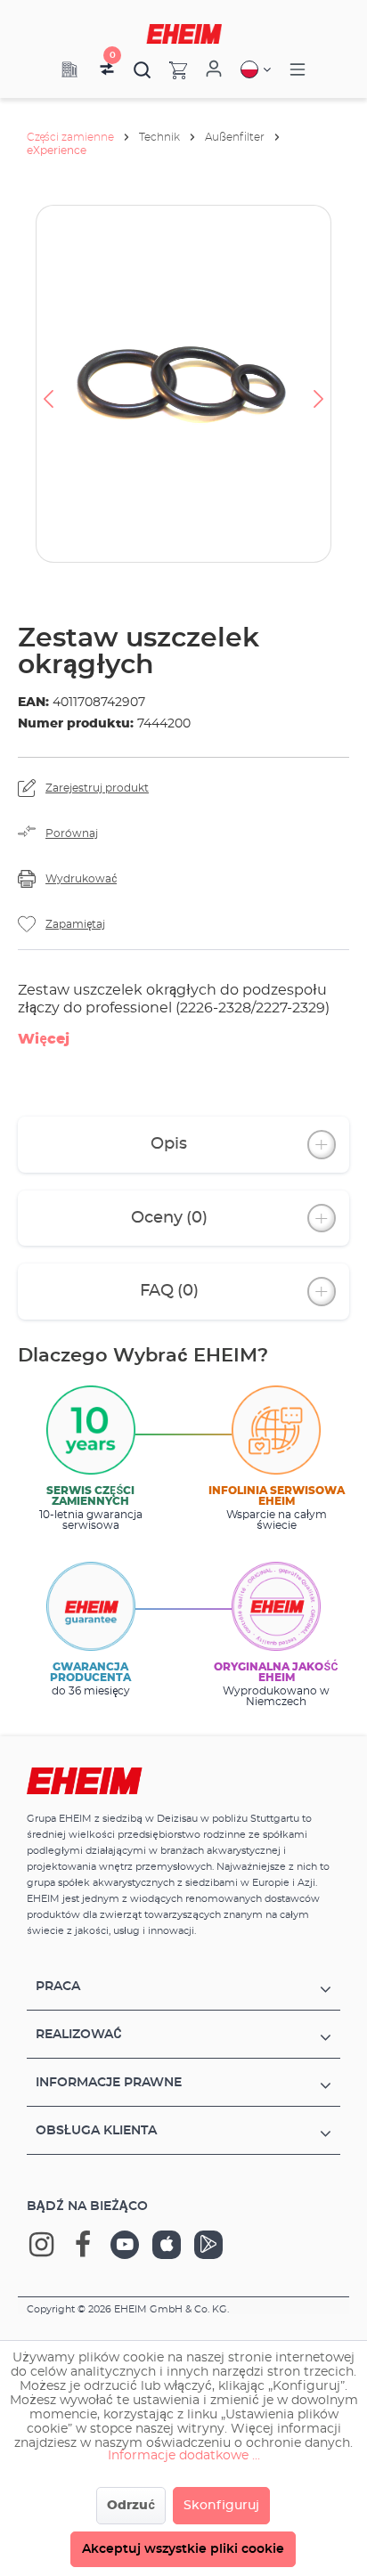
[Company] (69, 69)
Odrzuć (131, 2506)
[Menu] (298, 70)
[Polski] (256, 69)
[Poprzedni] (48, 384)
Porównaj (72, 833)
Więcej (44, 1039)
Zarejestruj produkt (97, 788)
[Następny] (319, 384)
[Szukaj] (143, 69)
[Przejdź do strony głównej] (184, 34)
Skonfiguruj (221, 2506)
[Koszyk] (169, 69)
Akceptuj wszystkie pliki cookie (183, 2549)
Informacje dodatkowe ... (184, 2456)
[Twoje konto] (214, 69)
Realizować (79, 2035)
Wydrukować (81, 879)
